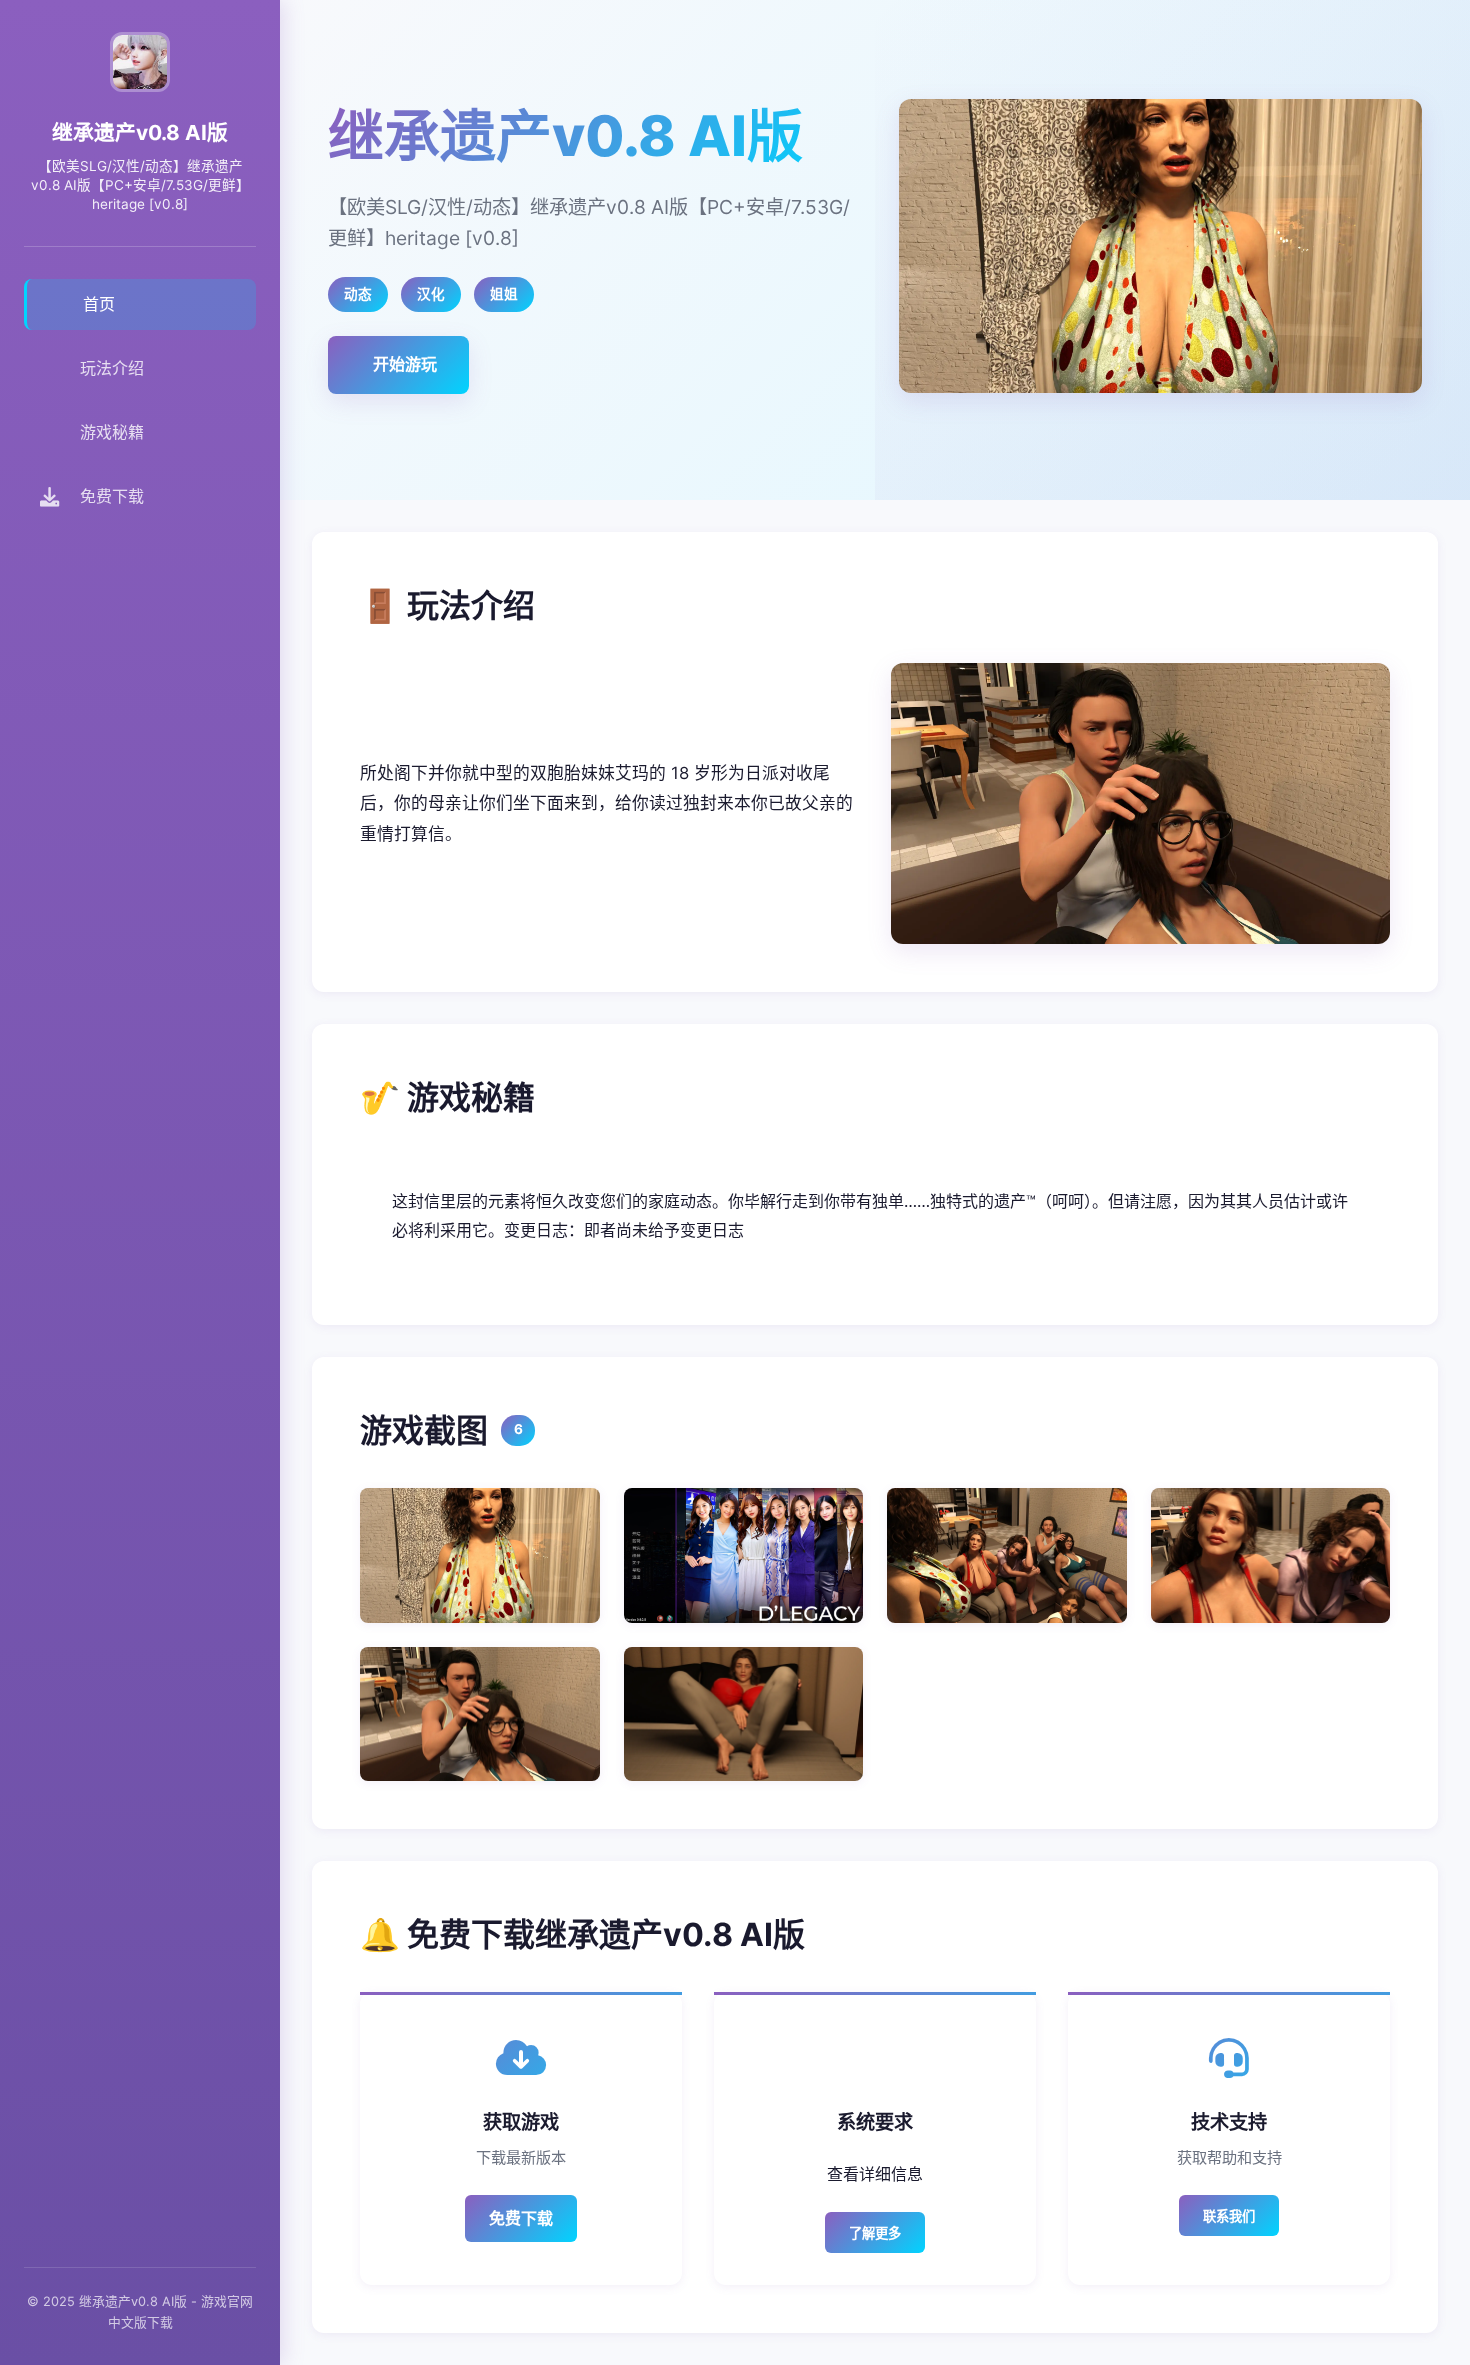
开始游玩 (405, 364)
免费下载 (521, 2218)
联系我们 (1229, 2216)
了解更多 (875, 2233)
